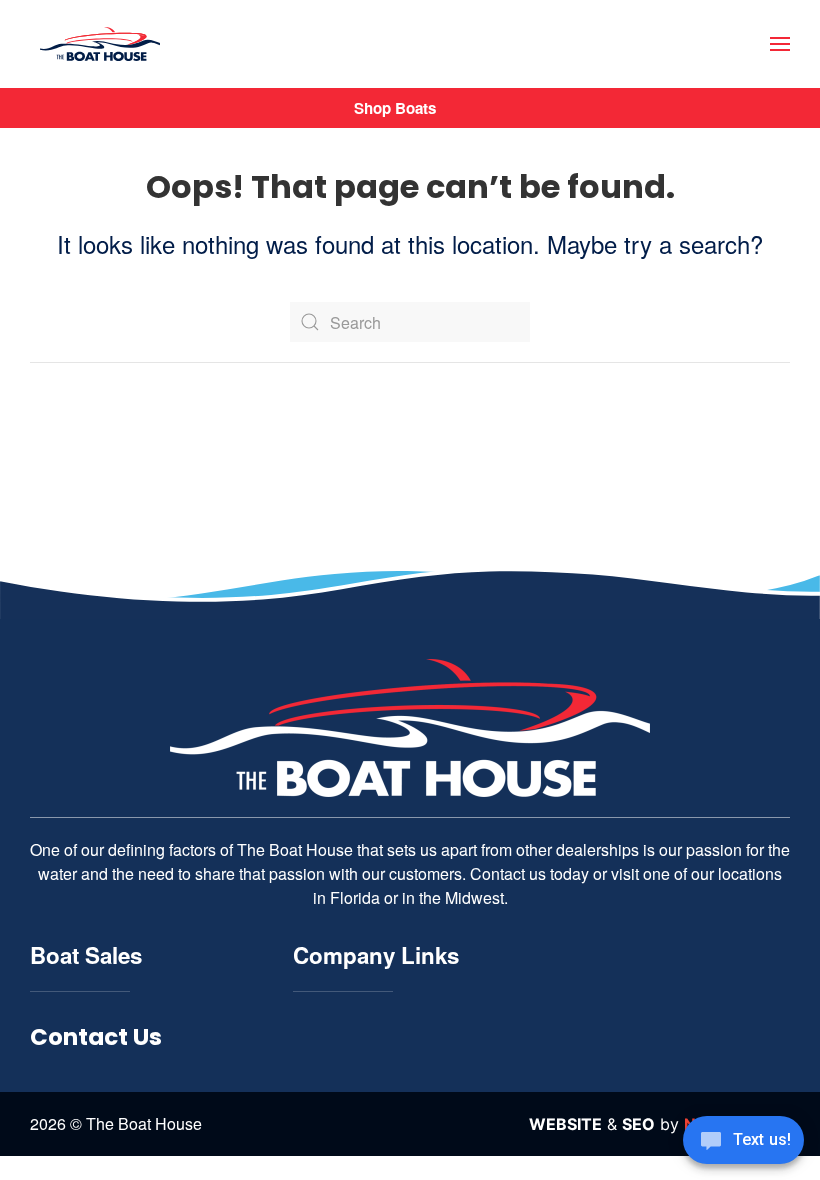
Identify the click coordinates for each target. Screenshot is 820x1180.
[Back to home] (100, 44)
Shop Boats (395, 108)
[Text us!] (743, 1142)
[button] (780, 44)
